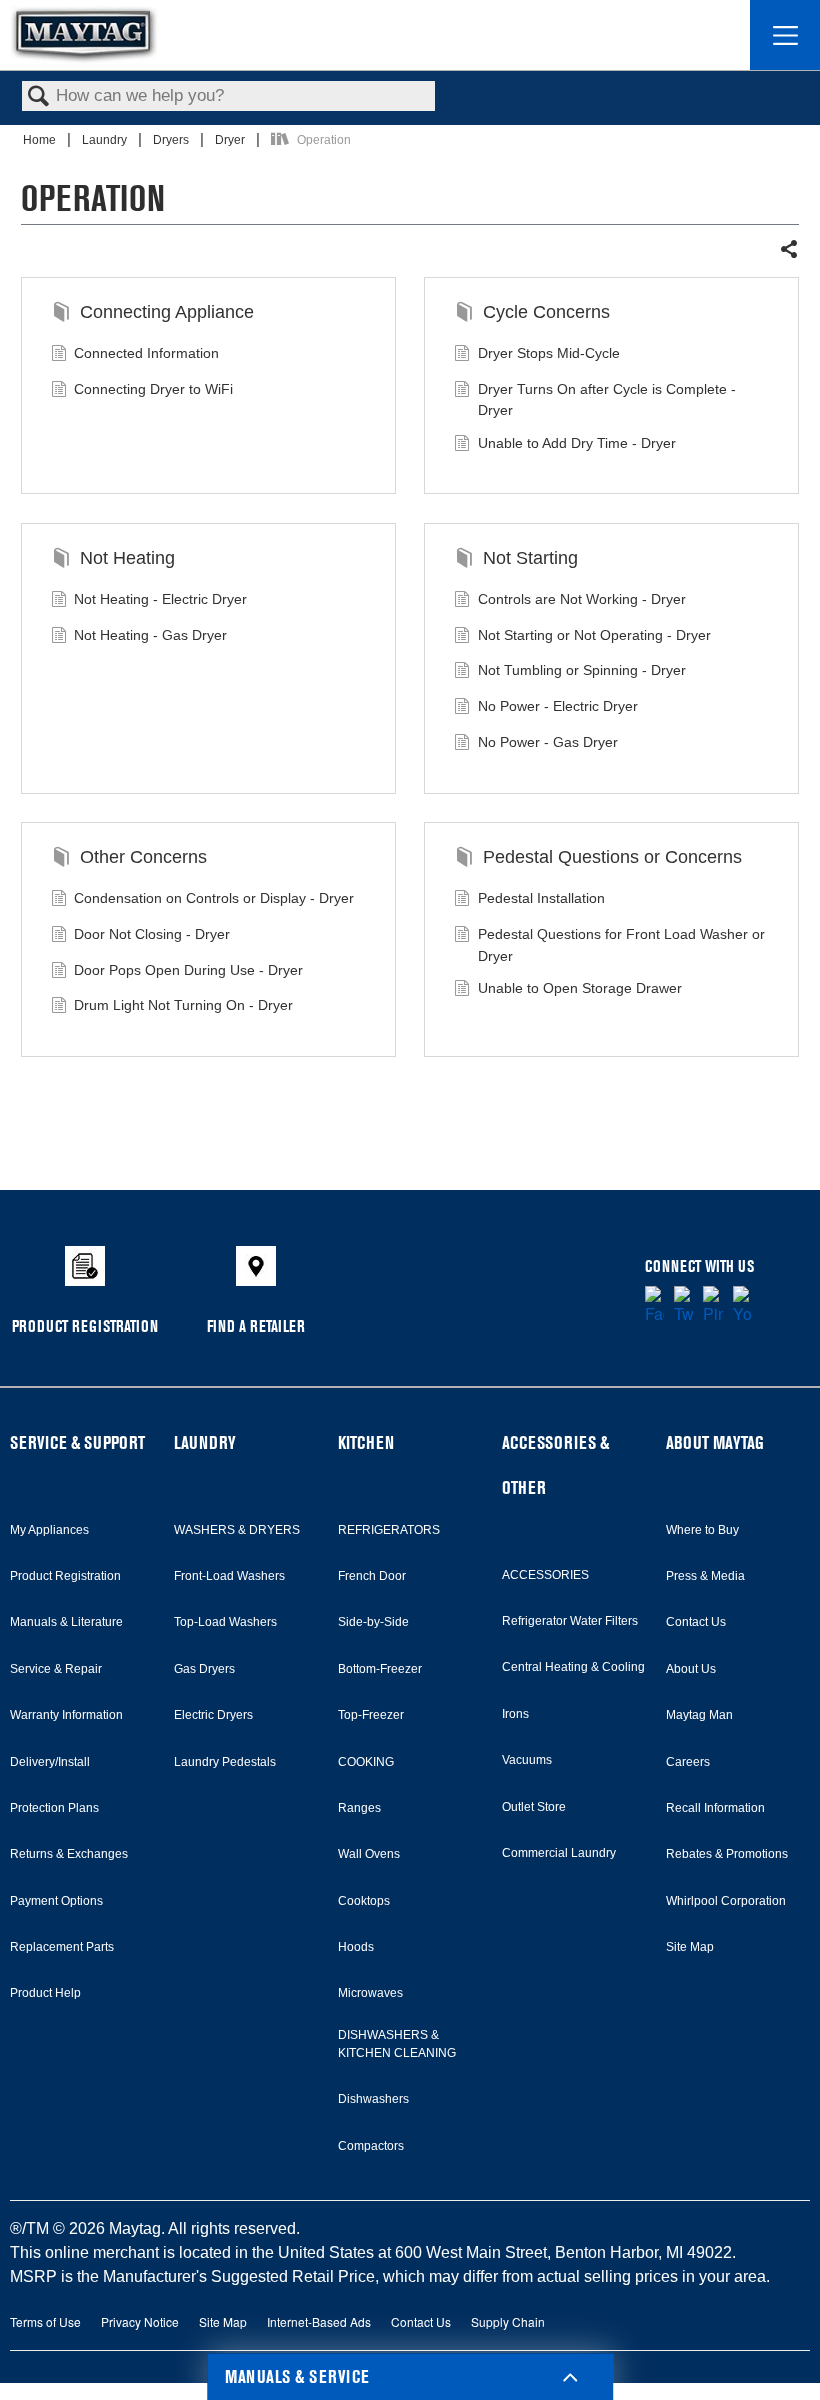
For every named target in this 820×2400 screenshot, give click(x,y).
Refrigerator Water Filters (570, 1621)
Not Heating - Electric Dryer (160, 599)
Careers (688, 1762)
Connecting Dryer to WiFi (153, 389)
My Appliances (49, 1530)
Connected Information (146, 353)
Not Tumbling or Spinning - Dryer (582, 670)
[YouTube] (742, 1306)
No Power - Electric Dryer (558, 706)
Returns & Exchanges (69, 1854)
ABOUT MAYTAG (715, 1442)
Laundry (106, 140)
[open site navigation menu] (785, 35)
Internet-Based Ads (319, 2321)
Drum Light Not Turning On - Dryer (183, 1005)
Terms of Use (45, 2321)
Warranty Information (66, 1715)
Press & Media (705, 1576)
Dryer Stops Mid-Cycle (549, 353)
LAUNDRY (205, 1442)
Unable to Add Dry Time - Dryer (577, 443)
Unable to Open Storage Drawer (580, 988)
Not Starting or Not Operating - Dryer (594, 635)
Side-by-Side (373, 1622)
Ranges (359, 1808)
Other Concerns (143, 857)
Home (41, 140)
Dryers (172, 140)
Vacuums (527, 1760)
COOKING (366, 1762)
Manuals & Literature (66, 1622)
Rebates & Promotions (727, 1854)
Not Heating (127, 558)
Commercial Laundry (559, 1853)
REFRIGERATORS (389, 1530)
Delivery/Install (50, 1762)
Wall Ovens (369, 1854)
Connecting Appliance (167, 312)
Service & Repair (56, 1669)
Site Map (690, 1947)
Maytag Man (699, 1715)
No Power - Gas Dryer (548, 742)
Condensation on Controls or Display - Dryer (214, 898)
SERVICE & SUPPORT (77, 1442)
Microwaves (370, 1993)
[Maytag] (84, 34)
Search (39, 97)
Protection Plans (54, 1808)
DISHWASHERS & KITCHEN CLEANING (397, 2044)
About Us (691, 1669)
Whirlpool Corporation (726, 1901)
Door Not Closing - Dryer (152, 934)
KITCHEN (366, 1442)
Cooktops (364, 1901)
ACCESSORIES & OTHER (555, 1465)
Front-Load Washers (229, 1576)
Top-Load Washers (225, 1622)
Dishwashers (373, 2099)
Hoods (356, 1947)
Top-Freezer (371, 1715)
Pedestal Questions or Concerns (612, 857)
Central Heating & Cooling (573, 1667)
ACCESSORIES (545, 1575)
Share (788, 250)
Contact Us (696, 1622)
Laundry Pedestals (225, 1762)
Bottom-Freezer (380, 1669)
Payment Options (56, 1901)
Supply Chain (508, 2321)
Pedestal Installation (541, 898)
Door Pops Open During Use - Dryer (188, 970)
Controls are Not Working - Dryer (582, 599)
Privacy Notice (140, 2321)
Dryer (231, 140)
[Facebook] (654, 1306)
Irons (515, 1714)
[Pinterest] (712, 1306)
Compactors (371, 2146)
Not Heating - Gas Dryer (150, 635)
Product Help (45, 1993)
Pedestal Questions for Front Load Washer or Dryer (621, 945)
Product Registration (65, 1576)
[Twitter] (683, 1306)
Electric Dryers (213, 1715)
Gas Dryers (204, 1669)
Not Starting (530, 558)
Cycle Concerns (546, 312)
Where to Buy (702, 1530)
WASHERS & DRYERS (237, 1530)
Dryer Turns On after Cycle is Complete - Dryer (607, 400)
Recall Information (715, 1808)
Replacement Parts (62, 1947)
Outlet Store (534, 1807)
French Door (372, 1576)
